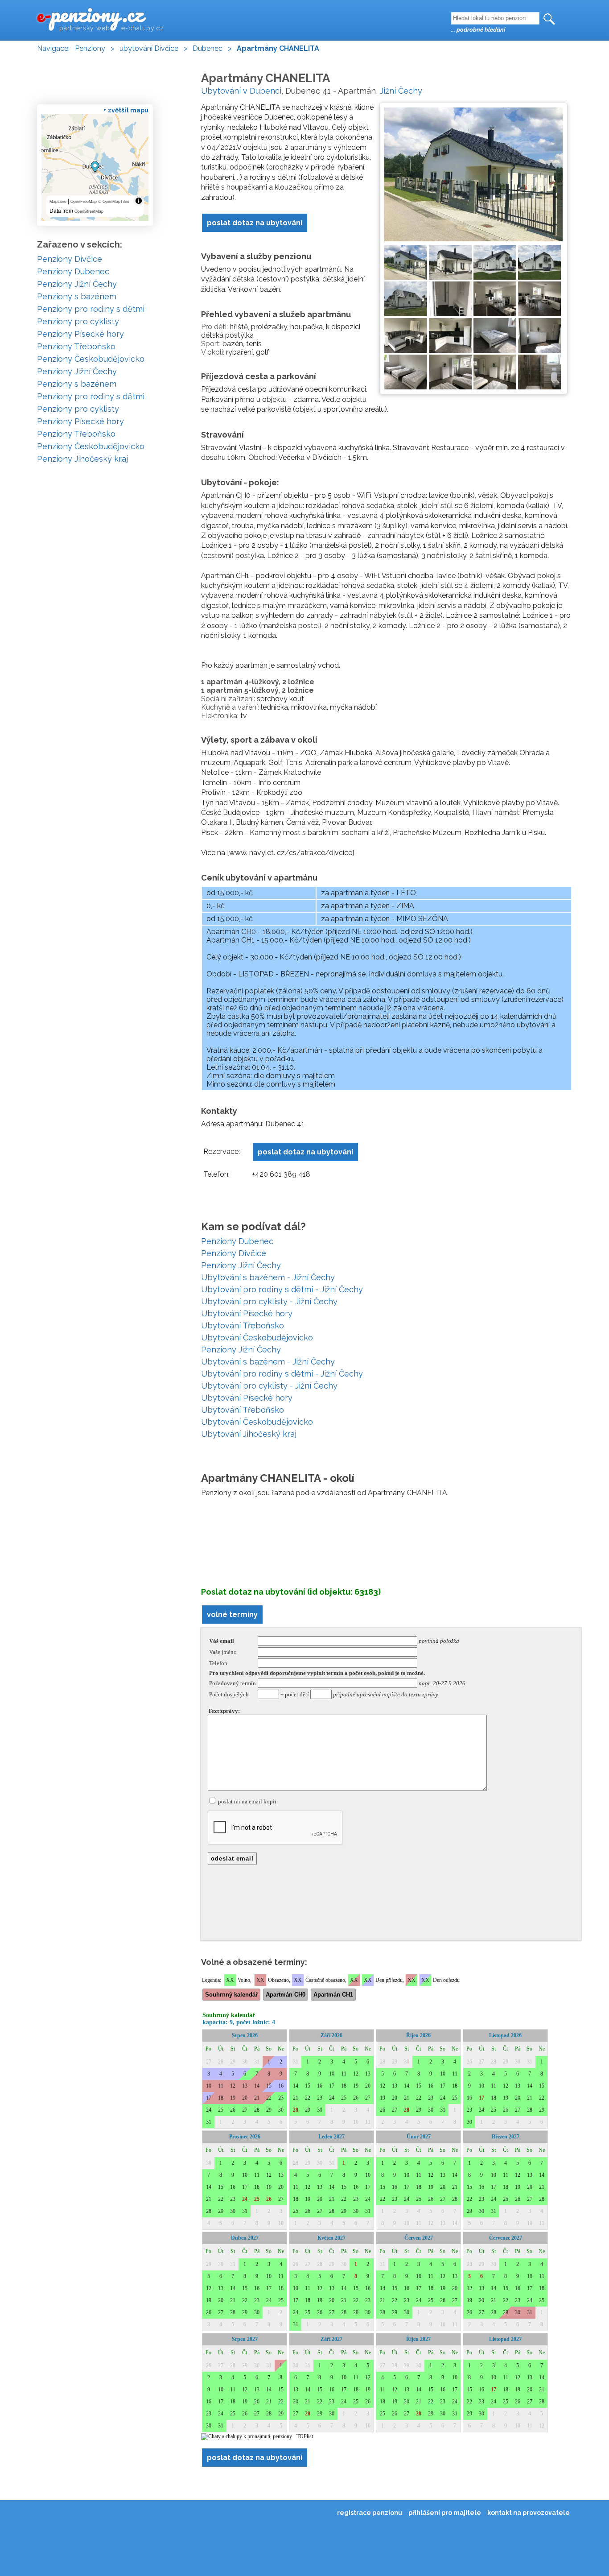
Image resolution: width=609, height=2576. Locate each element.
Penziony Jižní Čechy (241, 1265)
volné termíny (232, 1615)
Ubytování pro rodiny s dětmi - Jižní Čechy (282, 1289)
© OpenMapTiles (114, 201)
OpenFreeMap (84, 201)
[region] (95, 168)
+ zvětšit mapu (126, 110)
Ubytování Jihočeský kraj (249, 1434)
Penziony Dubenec (237, 1241)
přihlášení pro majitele (445, 2513)
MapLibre (58, 201)
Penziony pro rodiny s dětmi (91, 309)
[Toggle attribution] (139, 201)
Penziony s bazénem (77, 296)
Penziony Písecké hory (80, 334)
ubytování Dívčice (149, 48)
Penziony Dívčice (234, 1253)
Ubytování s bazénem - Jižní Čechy (268, 1277)
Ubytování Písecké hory (247, 1313)
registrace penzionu (370, 2513)
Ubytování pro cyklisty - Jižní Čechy (269, 1301)
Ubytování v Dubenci (241, 91)
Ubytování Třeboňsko (243, 1325)
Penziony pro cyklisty (78, 321)
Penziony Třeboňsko (76, 346)
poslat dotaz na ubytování (255, 223)
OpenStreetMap (89, 211)
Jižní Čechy (401, 91)
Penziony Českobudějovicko (91, 359)
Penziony (90, 48)
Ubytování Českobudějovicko (257, 1338)
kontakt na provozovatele (529, 2513)
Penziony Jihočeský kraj (82, 459)
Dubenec (208, 48)
